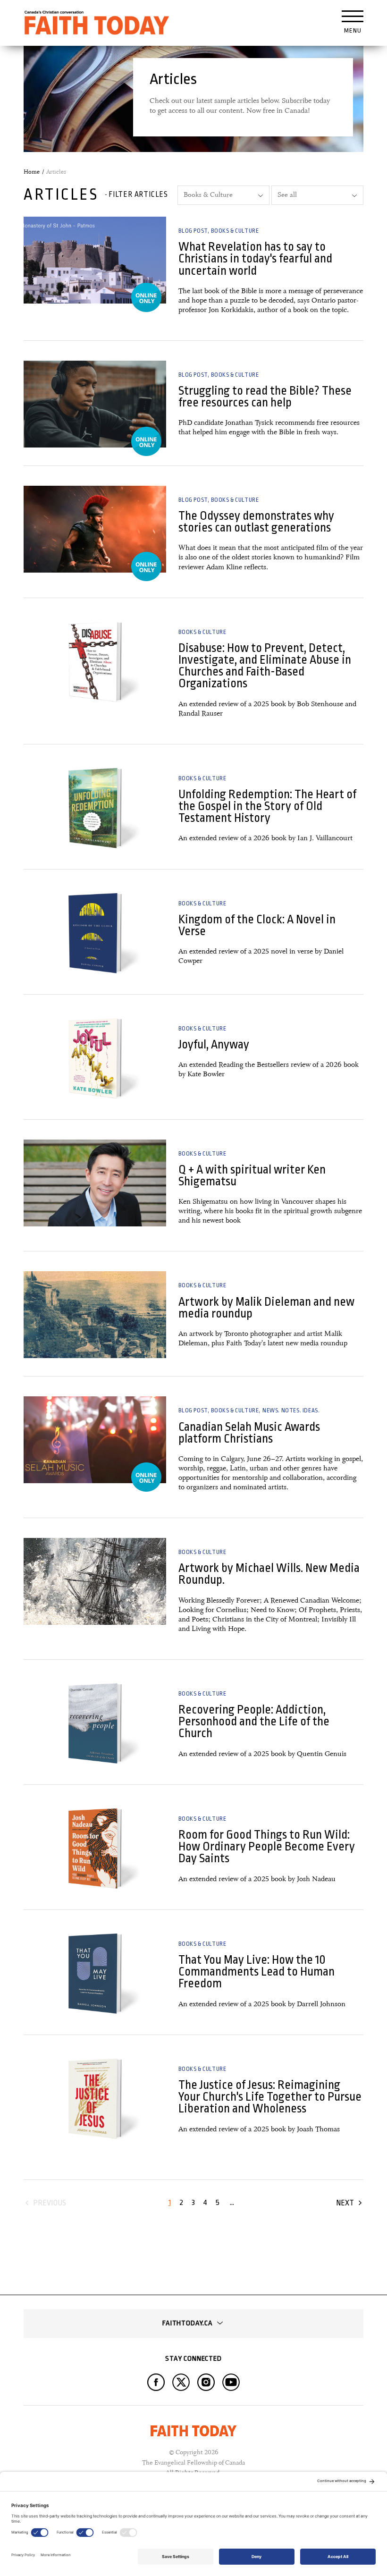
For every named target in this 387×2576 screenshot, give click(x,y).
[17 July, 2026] (95, 529)
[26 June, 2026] (95, 661)
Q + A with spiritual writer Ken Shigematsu (252, 1175)
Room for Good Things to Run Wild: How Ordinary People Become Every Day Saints (267, 1847)
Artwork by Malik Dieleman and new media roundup (266, 1308)
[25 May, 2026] (95, 1440)
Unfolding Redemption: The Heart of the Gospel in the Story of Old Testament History (267, 806)
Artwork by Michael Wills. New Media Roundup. (269, 1574)
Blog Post (193, 231)
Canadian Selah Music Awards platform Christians (249, 1433)
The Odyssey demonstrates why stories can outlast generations (256, 522)
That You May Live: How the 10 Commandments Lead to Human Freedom (257, 1972)
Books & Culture (235, 231)
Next (345, 2203)
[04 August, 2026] (95, 260)
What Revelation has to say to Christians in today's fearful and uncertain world (255, 259)
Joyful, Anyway (214, 1044)
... (232, 2202)
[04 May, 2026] (95, 1723)
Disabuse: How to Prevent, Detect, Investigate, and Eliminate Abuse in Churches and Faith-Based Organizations (265, 666)
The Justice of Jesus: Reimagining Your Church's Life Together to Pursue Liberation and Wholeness (270, 2097)
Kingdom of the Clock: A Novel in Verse (257, 925)
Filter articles (138, 194)
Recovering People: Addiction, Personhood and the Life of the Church (254, 1722)
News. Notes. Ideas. (291, 1410)
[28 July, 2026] (95, 404)
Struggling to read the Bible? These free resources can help (265, 397)
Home (32, 172)
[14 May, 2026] (95, 1581)
